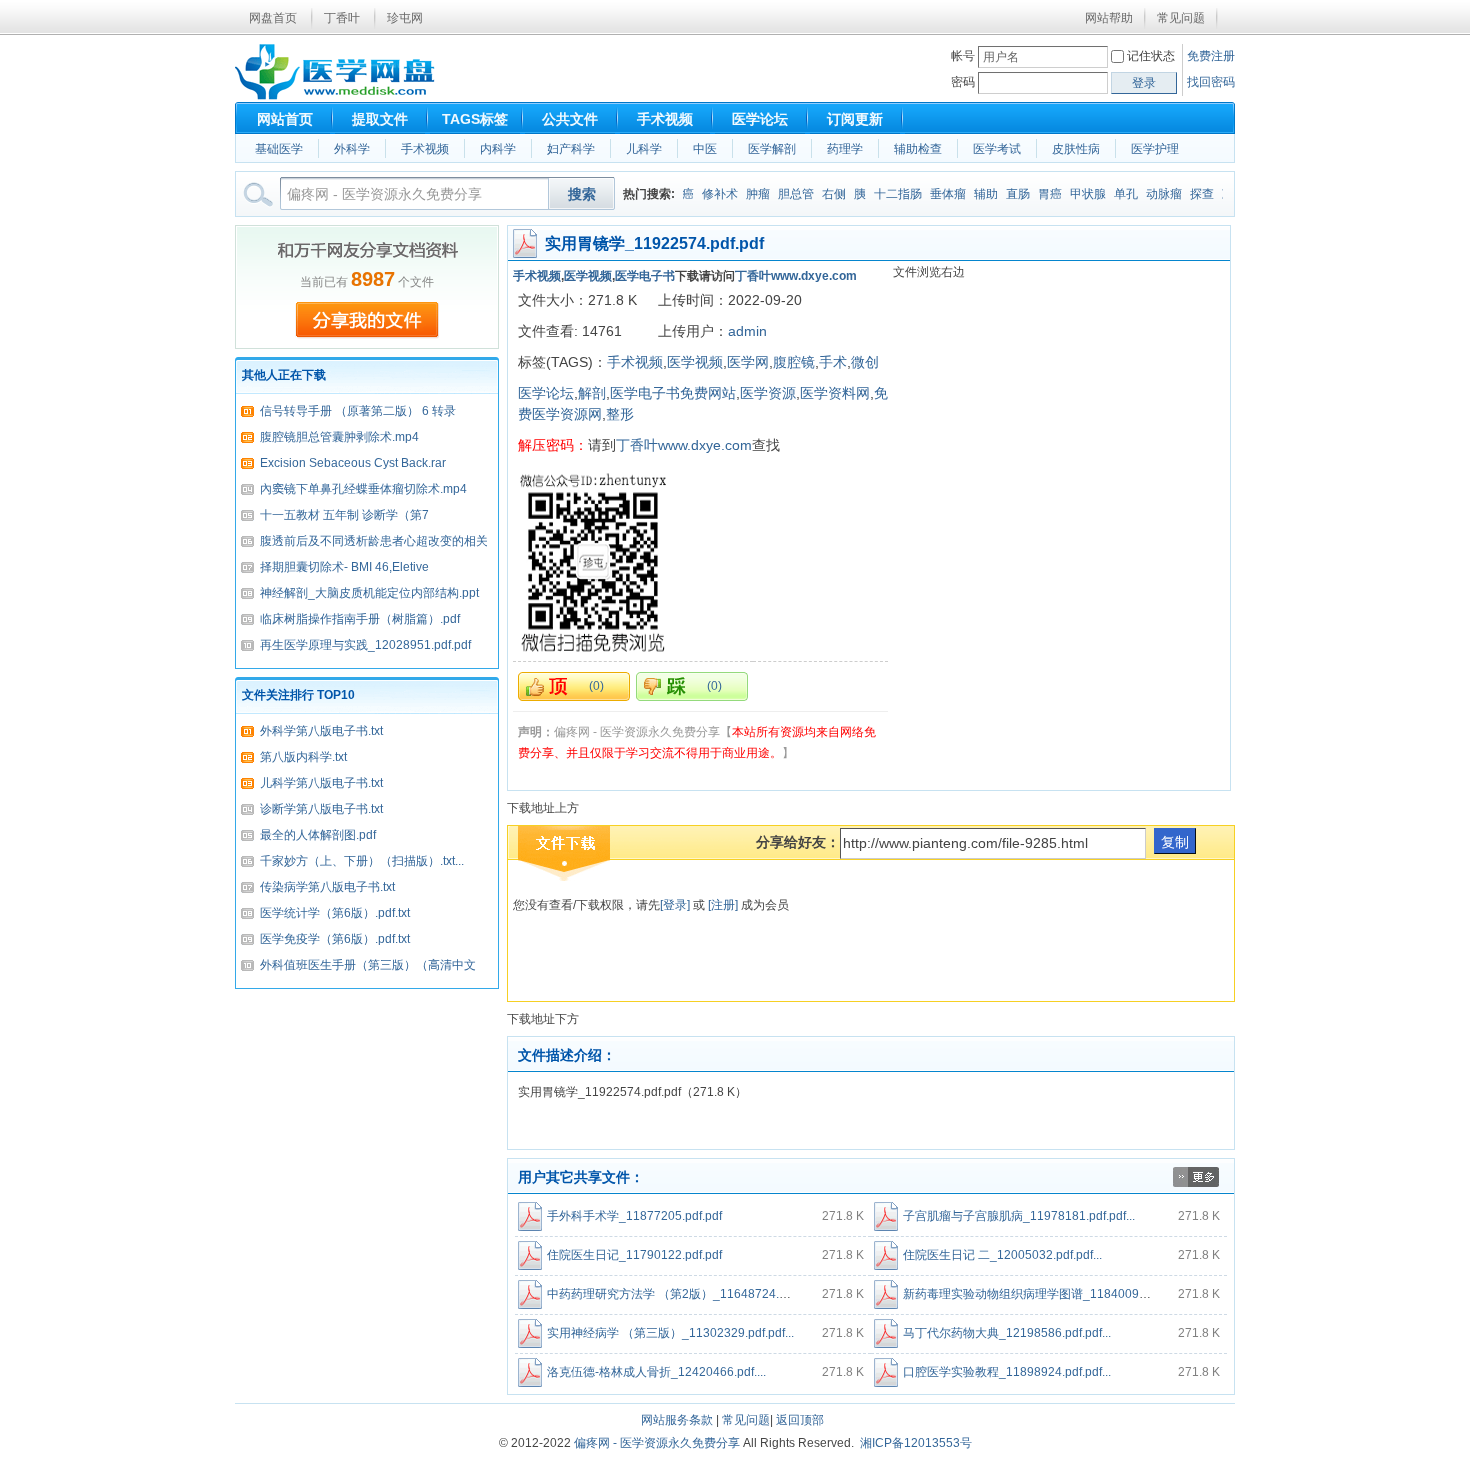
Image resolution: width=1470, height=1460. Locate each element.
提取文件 (380, 119)
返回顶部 (800, 1420)
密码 (963, 82)
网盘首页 (273, 18)
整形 (620, 414)
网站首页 (285, 119)
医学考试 (997, 149)
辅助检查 (918, 149)
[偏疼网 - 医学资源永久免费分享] (335, 96)
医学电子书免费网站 (673, 393)
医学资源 (768, 393)
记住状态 (1151, 56)
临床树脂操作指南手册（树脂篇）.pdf (360, 619)
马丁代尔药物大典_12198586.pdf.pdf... (1007, 1333)
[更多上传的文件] (1196, 1183)
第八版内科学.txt (303, 757)
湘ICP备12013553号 (916, 1443)
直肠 (1005, 194)
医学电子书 (645, 276)
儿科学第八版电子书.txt (321, 783)
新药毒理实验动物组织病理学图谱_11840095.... (1030, 1294)
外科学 (352, 149)
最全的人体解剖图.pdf (318, 835)
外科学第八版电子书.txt (321, 731)
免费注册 (1211, 56)
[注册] (724, 905)
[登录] (675, 905)
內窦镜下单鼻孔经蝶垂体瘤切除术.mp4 (363, 489)
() (596, 686)
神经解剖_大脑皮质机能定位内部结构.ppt (369, 593)
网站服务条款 (677, 1420)
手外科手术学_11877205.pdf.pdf (634, 1216)
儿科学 (644, 149)
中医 (705, 149)
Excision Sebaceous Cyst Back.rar (353, 463)
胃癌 (1037, 194)
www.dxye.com (814, 276)
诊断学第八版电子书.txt (321, 809)
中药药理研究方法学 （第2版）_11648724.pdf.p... (681, 1294)
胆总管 (783, 194)
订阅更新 (855, 119)
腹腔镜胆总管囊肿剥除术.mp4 (339, 437)
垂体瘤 (935, 194)
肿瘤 (745, 194)
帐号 (963, 56)
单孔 (1113, 194)
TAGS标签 (475, 119)
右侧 (821, 194)
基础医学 (279, 149)
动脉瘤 (1151, 194)
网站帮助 (1109, 18)
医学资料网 (835, 393)
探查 (1189, 194)
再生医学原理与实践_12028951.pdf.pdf (365, 645)
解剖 (592, 393)
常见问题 (1181, 18)
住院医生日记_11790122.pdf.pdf (634, 1255)
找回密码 (1211, 82)
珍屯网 (405, 18)
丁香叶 (342, 18)
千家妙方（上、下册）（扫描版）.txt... (362, 861)
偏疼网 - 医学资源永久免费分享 (657, 1443)
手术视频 (665, 119)
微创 (865, 362)
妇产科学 (571, 149)
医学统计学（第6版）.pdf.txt (335, 913)
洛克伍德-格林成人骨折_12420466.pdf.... (656, 1372)
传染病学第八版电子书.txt (327, 887)
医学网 (748, 362)
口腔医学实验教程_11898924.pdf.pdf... (1007, 1372)
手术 (833, 362)
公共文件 (570, 119)
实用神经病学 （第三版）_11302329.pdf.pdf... (670, 1333)
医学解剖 (772, 149)
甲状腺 (1075, 194)
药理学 (845, 149)
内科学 (498, 149)
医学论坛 (760, 119)
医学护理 (1155, 149)
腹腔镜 (794, 362)
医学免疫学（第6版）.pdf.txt (335, 939)
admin (747, 331)
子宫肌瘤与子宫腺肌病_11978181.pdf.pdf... (1019, 1216)
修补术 (707, 194)
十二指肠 (885, 194)
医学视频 (588, 276)
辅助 (973, 194)
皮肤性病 (1076, 149)
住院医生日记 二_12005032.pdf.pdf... (1002, 1255)
